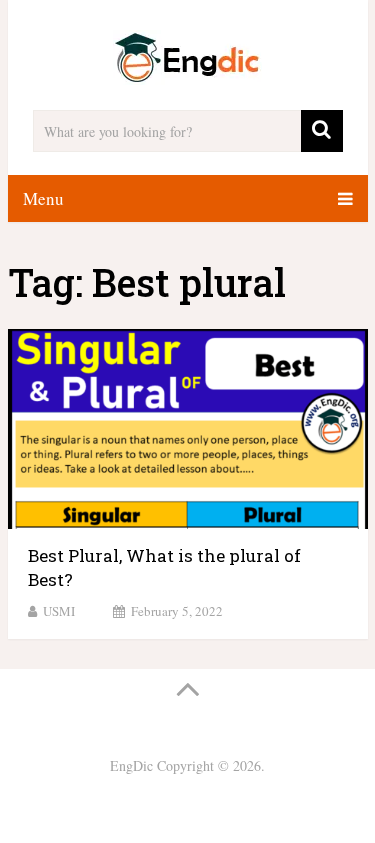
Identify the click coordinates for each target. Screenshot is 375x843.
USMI (59, 611)
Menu (43, 198)
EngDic (131, 765)
